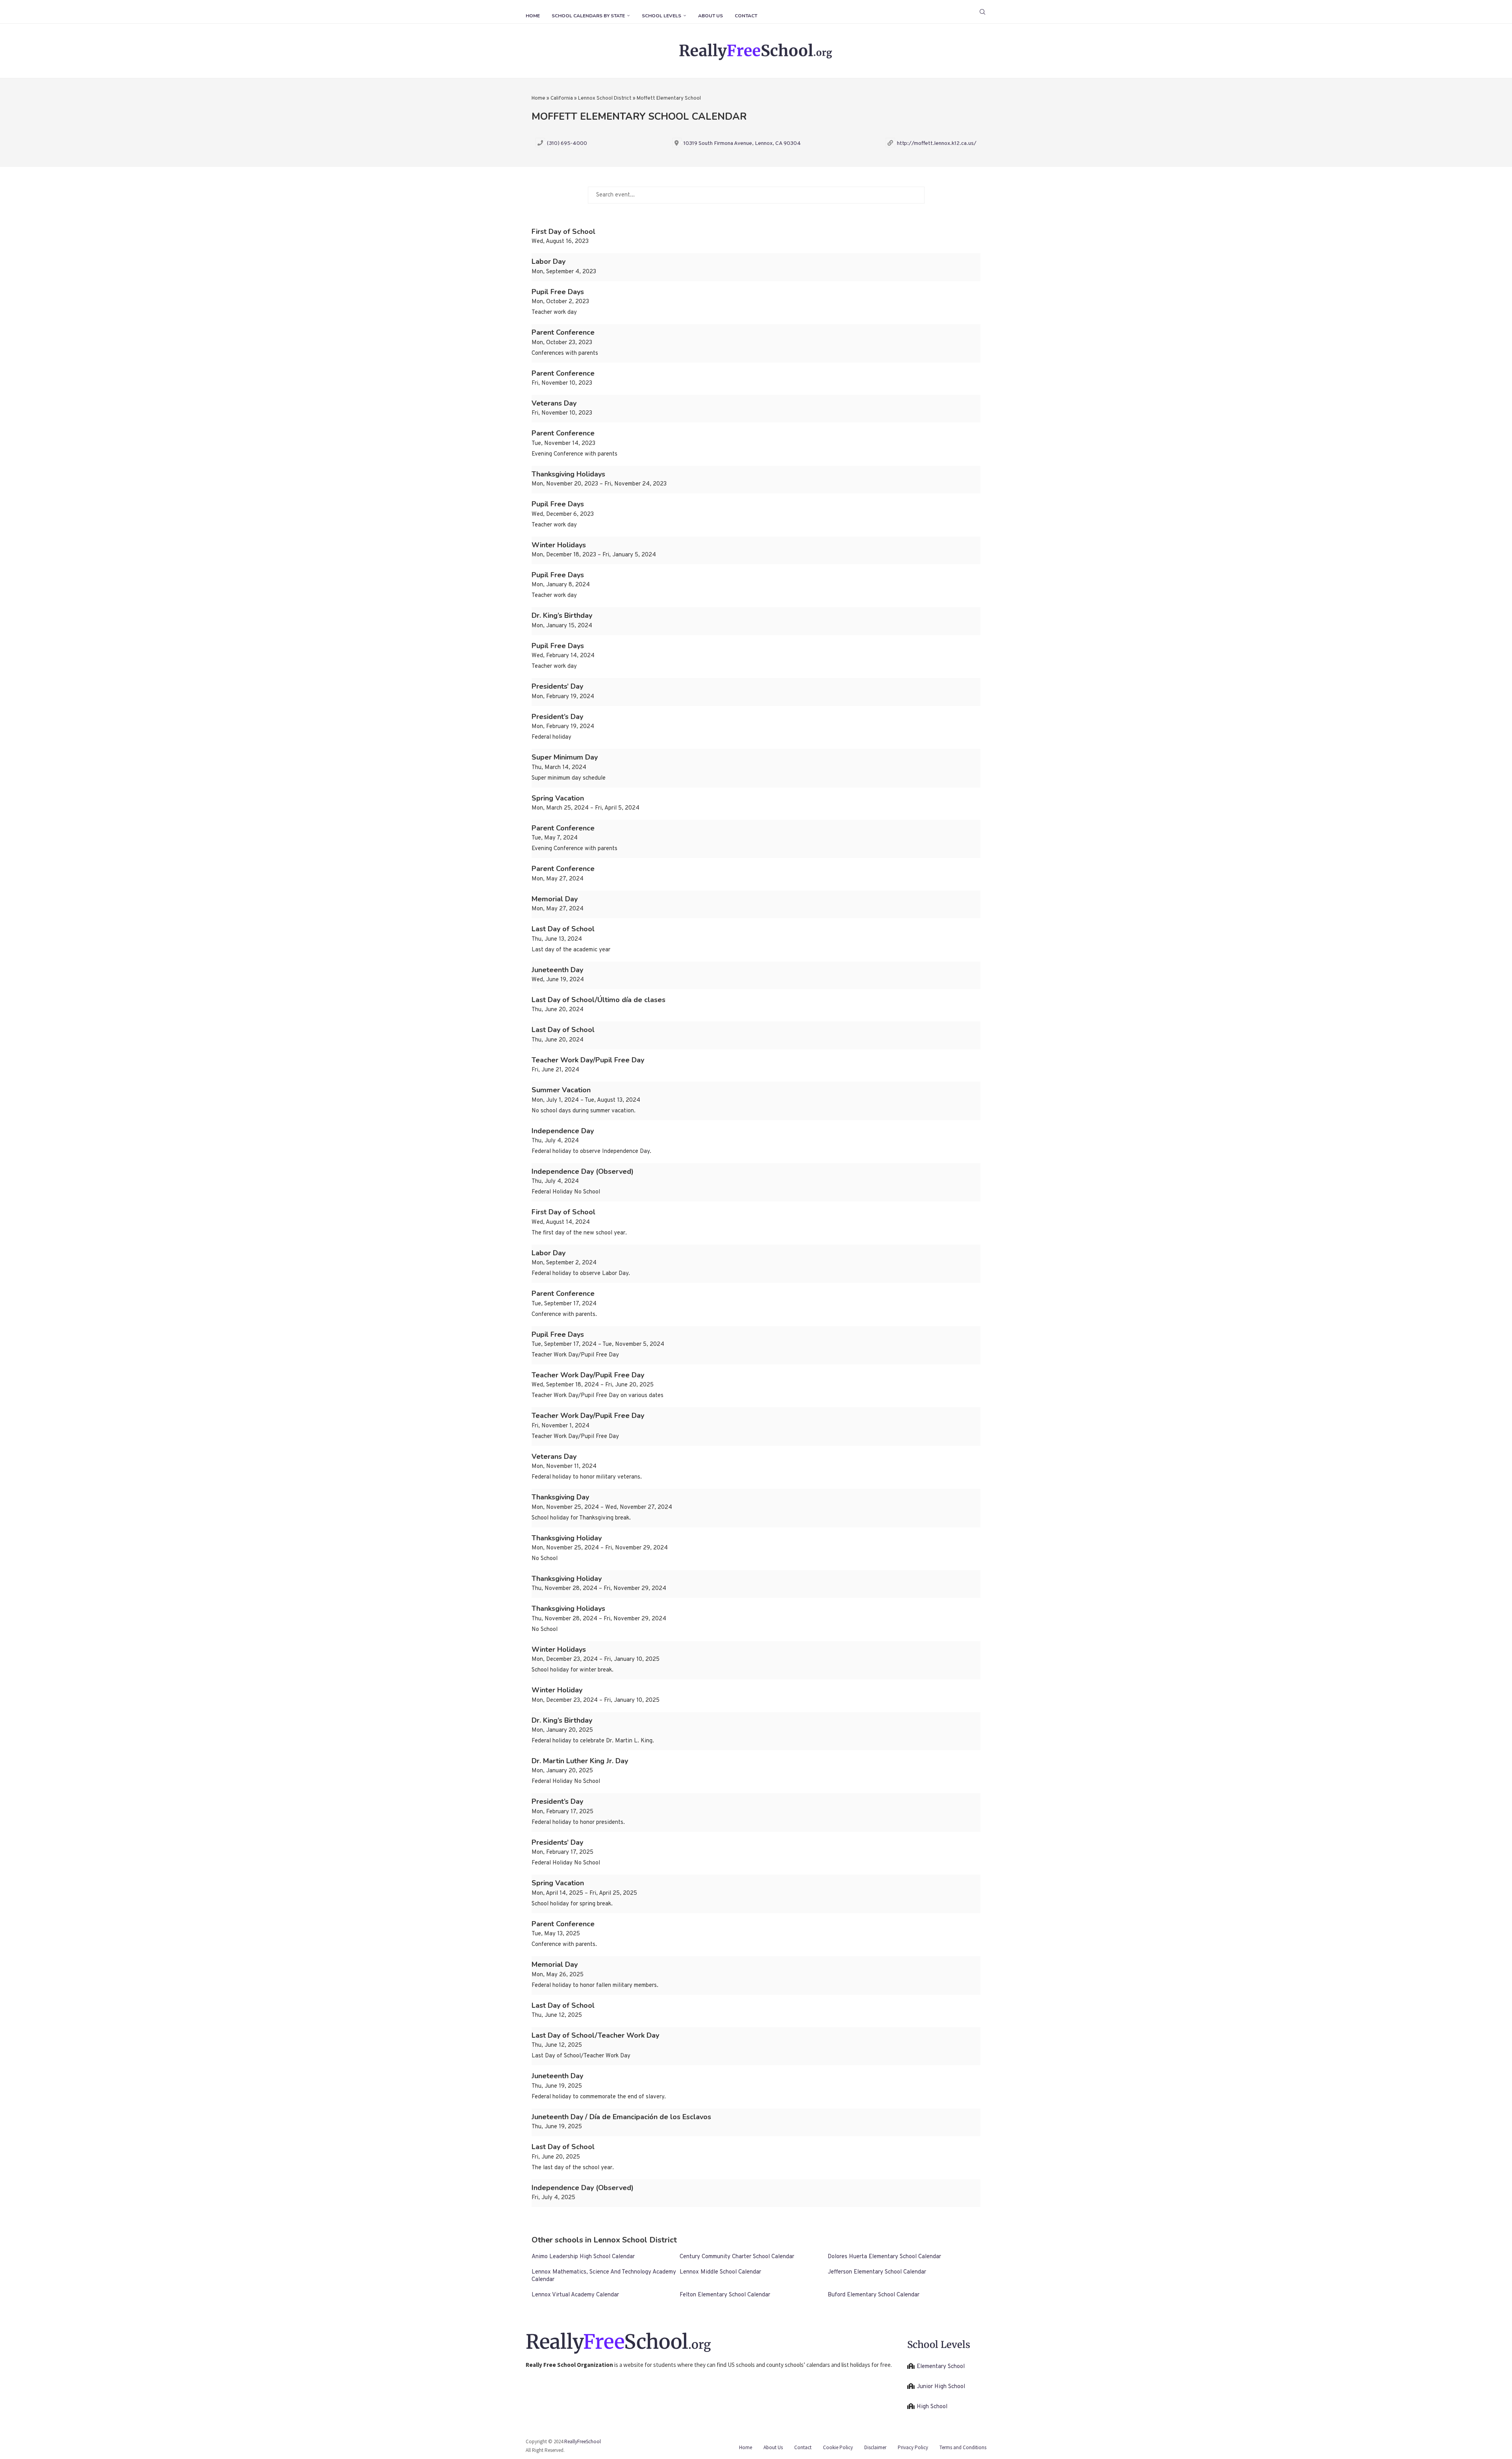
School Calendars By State (588, 16)
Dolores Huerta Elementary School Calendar (884, 2257)
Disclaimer (875, 2447)
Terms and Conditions (963, 2447)
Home (533, 16)
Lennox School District (605, 98)
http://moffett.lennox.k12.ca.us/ (937, 144)
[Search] (982, 12)
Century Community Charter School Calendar (737, 2257)
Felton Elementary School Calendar (725, 2295)
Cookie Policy (838, 2447)
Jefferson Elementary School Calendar (877, 2272)
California (562, 98)
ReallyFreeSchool (583, 2441)
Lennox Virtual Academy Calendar (575, 2295)
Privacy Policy (913, 2447)
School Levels (661, 16)
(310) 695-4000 (567, 144)
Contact (746, 16)
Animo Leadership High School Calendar (583, 2257)
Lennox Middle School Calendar (720, 2272)
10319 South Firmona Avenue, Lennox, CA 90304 (742, 144)
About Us (711, 16)
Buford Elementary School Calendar (874, 2295)
